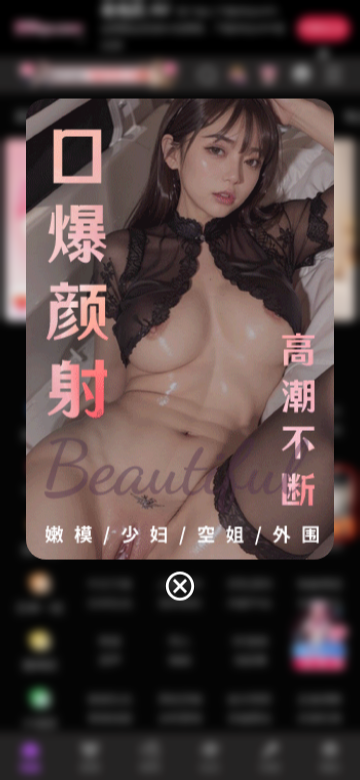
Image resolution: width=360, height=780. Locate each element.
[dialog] (179, 351)
